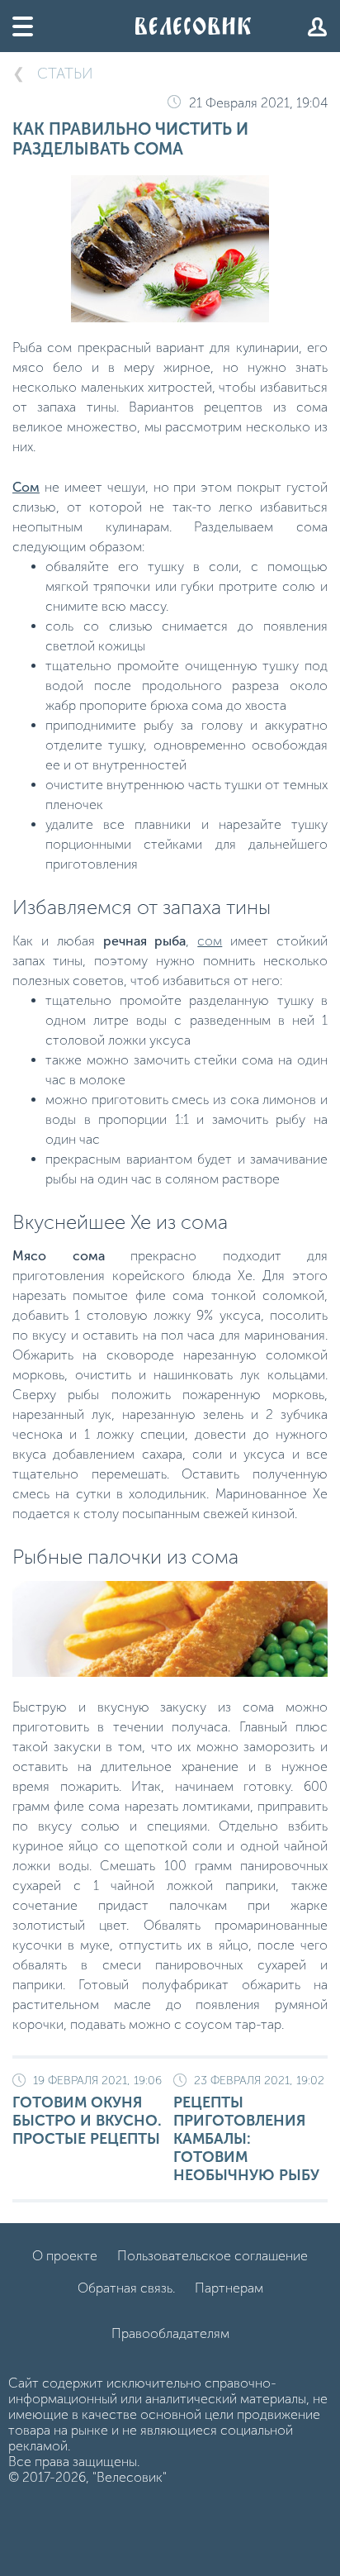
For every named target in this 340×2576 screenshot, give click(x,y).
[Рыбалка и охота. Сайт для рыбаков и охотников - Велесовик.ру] (193, 26)
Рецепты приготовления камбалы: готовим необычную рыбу (249, 2129)
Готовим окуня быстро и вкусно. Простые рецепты (87, 2111)
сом (210, 941)
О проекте (65, 2256)
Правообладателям (170, 2333)
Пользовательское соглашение (212, 2256)
